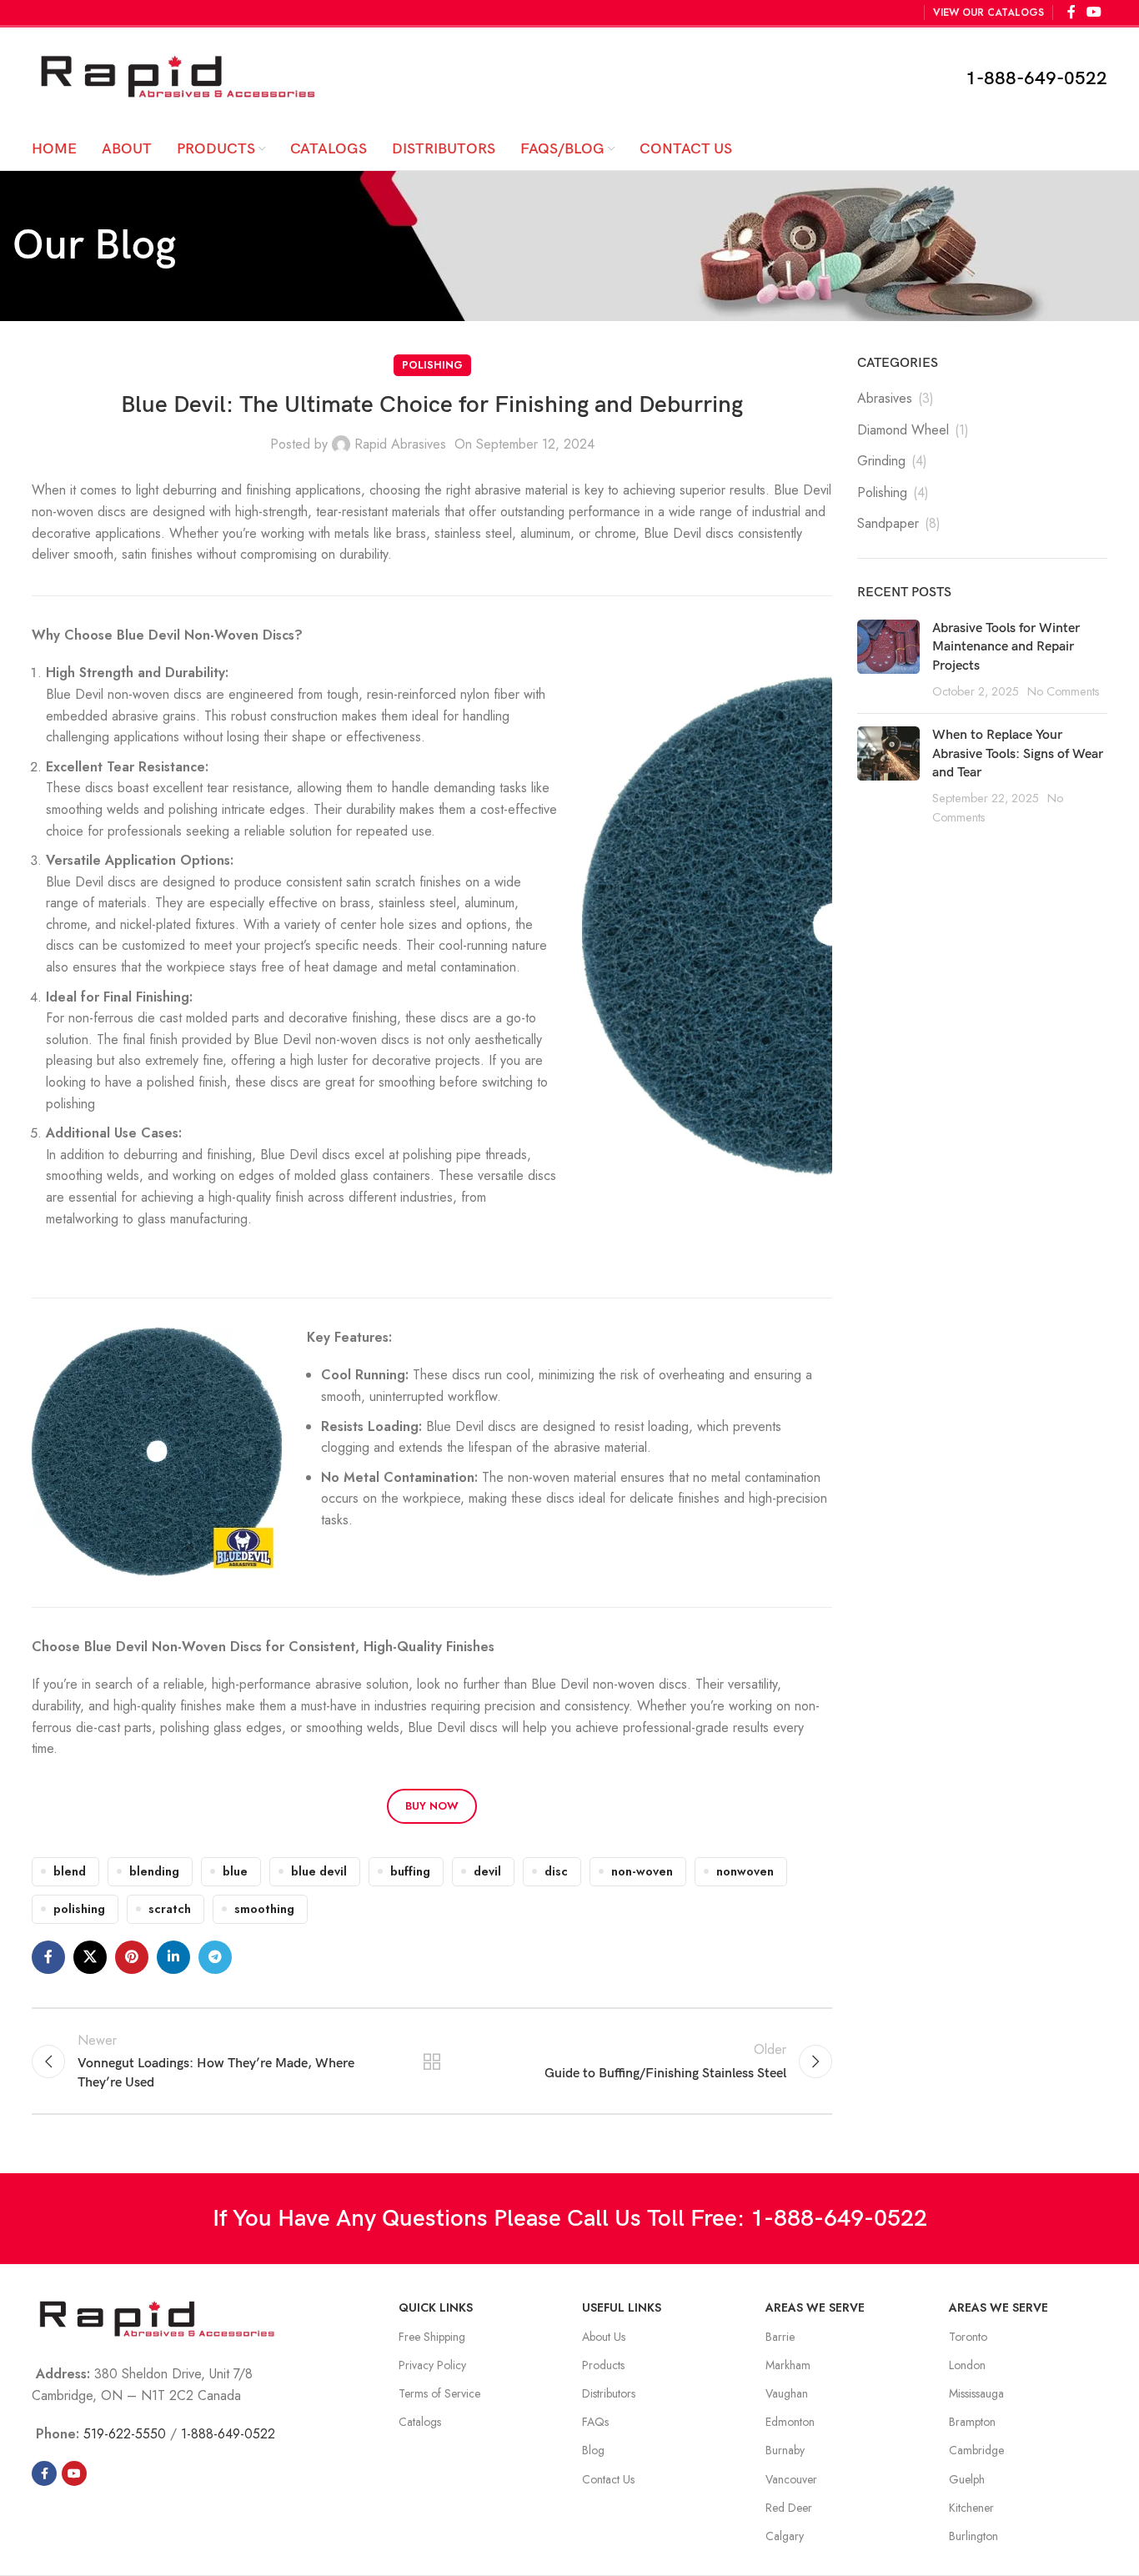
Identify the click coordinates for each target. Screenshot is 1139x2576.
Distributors (609, 2393)
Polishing (432, 365)
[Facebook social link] (48, 1957)
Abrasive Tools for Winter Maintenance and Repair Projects (1006, 647)
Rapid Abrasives (400, 444)
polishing (79, 1909)
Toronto (968, 2337)
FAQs (595, 2422)
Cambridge (976, 2450)
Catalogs (420, 2422)
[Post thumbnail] (888, 660)
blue (235, 1871)
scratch (170, 1909)
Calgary (785, 2536)
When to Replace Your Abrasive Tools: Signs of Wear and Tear (1018, 754)
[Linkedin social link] (173, 1957)
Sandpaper (888, 524)
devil (487, 1871)
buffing (410, 1871)
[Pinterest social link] (132, 1957)
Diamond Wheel (903, 430)
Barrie (780, 2337)
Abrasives (885, 399)
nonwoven (745, 1871)
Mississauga (976, 2393)
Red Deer (789, 2508)
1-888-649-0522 (1036, 79)
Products (603, 2365)
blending (154, 1871)
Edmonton (790, 2422)
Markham (788, 2365)
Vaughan (787, 2393)
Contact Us (608, 2479)
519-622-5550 (125, 2434)
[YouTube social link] (74, 2473)
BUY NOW (432, 1806)
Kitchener (971, 2508)
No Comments (1064, 691)
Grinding (881, 461)
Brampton (972, 2422)
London (967, 2365)
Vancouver (791, 2479)
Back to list (432, 2061)
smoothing (264, 1909)
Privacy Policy (432, 2365)
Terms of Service (439, 2393)
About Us (604, 2337)
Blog (593, 2450)
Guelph (967, 2479)
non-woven (642, 1871)
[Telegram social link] (215, 1957)
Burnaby (785, 2450)
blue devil (319, 1871)
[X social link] (90, 1957)
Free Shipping (432, 2337)
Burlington (973, 2536)
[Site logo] (178, 76)
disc (556, 1871)
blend (70, 1871)
